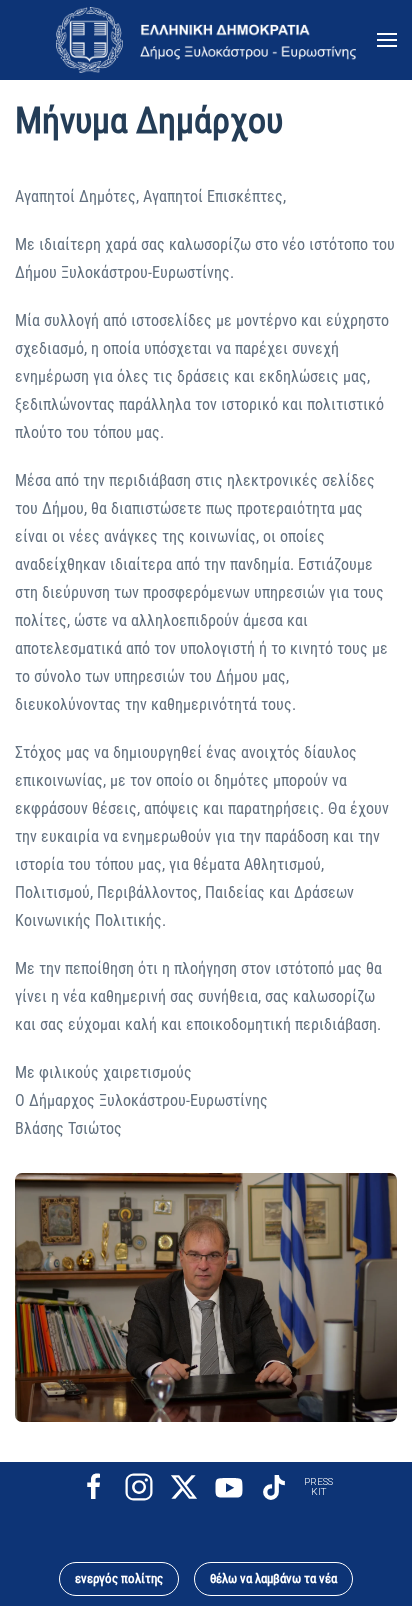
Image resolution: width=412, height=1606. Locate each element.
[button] (387, 40)
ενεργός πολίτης (119, 1578)
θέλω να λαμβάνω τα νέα (273, 1578)
